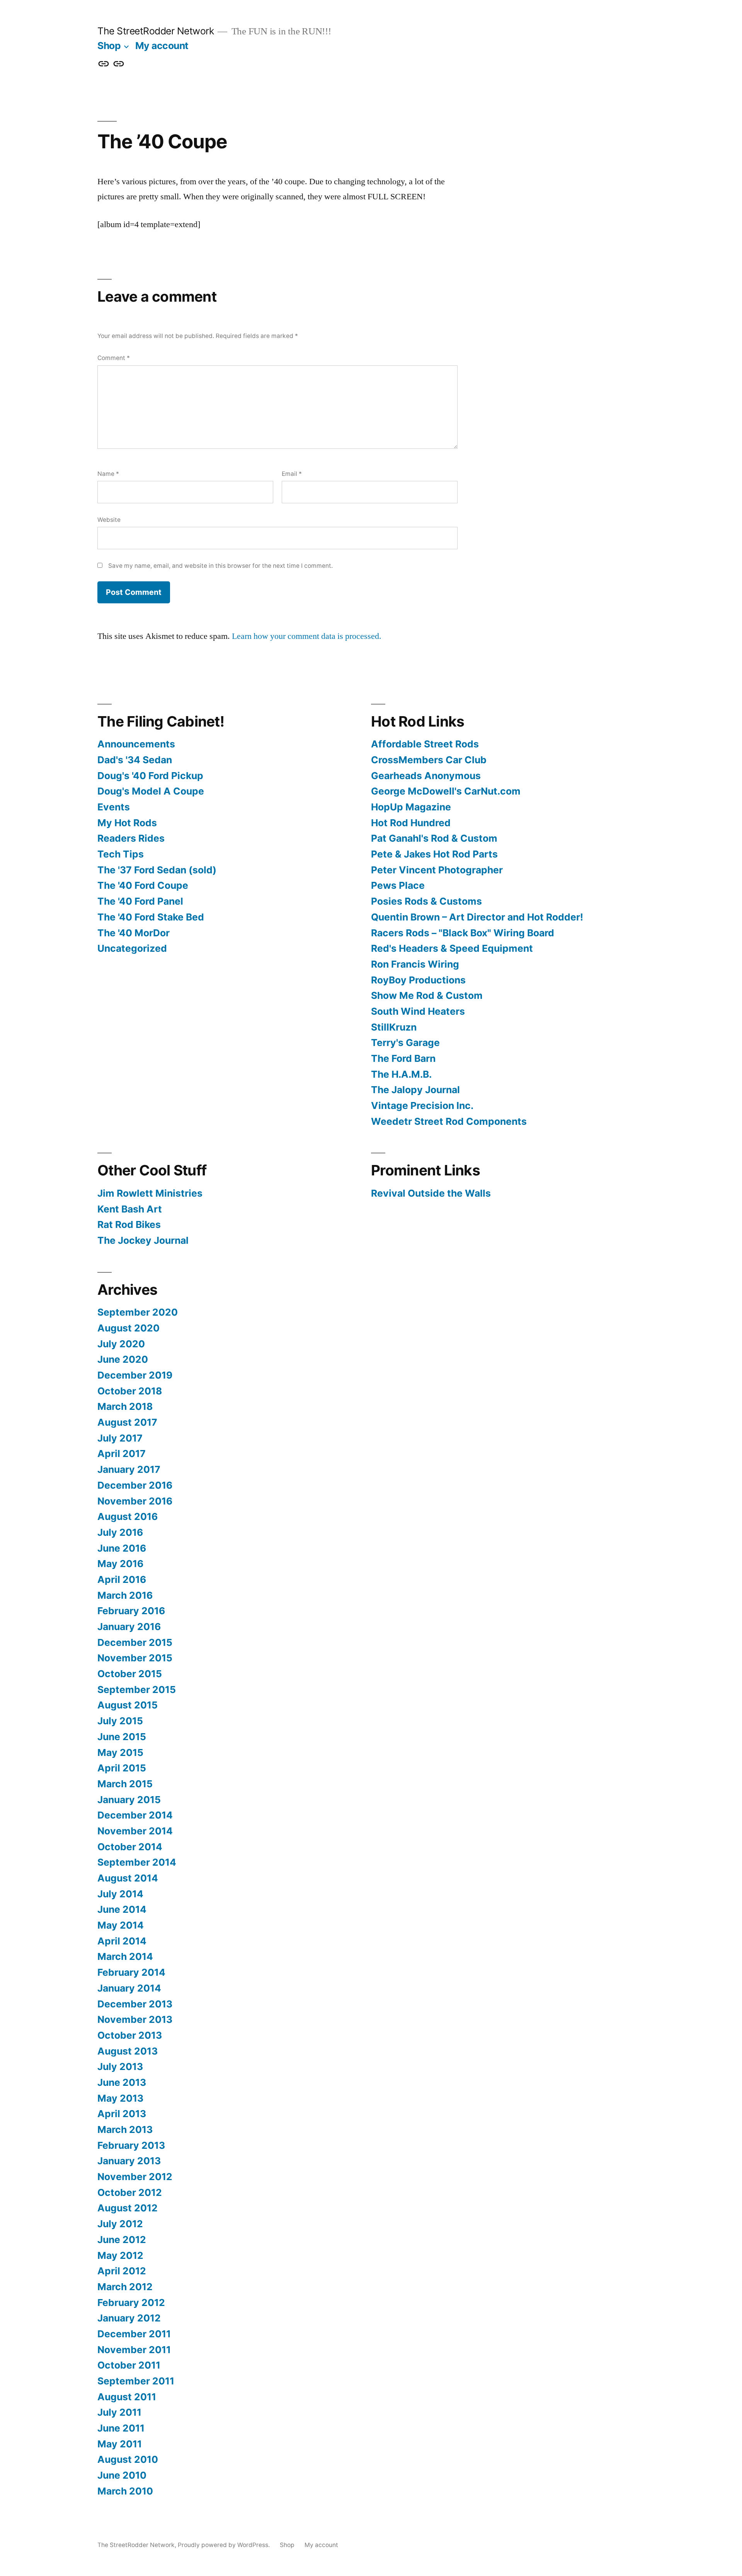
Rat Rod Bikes (129, 1224)
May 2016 (120, 1564)
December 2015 (135, 1642)
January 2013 (129, 2161)
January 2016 (129, 1627)
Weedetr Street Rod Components (449, 1121)
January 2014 (129, 1988)
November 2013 (135, 2019)
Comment (114, 358)
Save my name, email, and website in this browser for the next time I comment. (220, 566)
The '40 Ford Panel (140, 901)
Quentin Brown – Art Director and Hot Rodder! (477, 917)
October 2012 (130, 2192)
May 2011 (120, 2444)
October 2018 (130, 1391)
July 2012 (120, 2224)
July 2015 (120, 1721)
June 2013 (122, 2082)
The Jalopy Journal (415, 1090)
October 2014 (130, 1847)
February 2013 (131, 2145)
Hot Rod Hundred (411, 823)
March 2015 (125, 1784)
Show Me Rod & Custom (427, 995)
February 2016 (131, 1611)
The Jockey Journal (143, 1240)
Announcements (136, 744)
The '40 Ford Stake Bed (151, 917)
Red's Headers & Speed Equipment (452, 948)
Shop (109, 46)
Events (114, 807)
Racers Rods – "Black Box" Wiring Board (463, 933)
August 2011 (127, 2397)
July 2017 (120, 1438)
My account (162, 46)
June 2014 (122, 1909)
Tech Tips (121, 854)
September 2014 (137, 1862)
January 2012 (129, 2318)
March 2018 (125, 1406)
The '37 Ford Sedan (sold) (157, 870)
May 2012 (120, 2255)
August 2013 (128, 2051)
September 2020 (138, 1312)
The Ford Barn (403, 1058)
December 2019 (135, 1375)
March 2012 (125, 2287)
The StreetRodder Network (156, 31)
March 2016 (125, 1595)
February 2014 (131, 1972)
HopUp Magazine (411, 807)
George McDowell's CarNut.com (446, 791)
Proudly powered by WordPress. (225, 2545)
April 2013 (122, 2114)
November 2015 (135, 1658)
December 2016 (135, 1485)
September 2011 (136, 2381)
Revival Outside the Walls (431, 1193)
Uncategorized (132, 948)
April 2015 (122, 1768)
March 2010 (125, 2491)
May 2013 (120, 2098)
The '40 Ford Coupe (143, 885)
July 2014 (120, 1894)
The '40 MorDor (134, 933)
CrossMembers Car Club (429, 760)
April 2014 (122, 1941)
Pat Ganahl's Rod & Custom (434, 838)
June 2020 (123, 1359)
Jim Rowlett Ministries (150, 1193)
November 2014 (135, 1831)
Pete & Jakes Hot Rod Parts (434, 854)
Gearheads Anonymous (426, 776)
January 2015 (129, 1800)
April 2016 (122, 1579)
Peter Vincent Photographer (437, 870)
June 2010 (122, 2475)
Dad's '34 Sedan (135, 760)
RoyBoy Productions (418, 980)
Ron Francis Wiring (415, 964)
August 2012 (128, 2208)
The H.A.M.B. (401, 1074)
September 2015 (137, 1690)
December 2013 (135, 2004)
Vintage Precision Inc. (422, 1105)
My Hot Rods (127, 823)
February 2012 (131, 2303)
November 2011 (134, 2350)
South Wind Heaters (418, 1011)
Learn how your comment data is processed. (307, 636)
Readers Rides (131, 838)
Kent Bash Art (130, 1209)
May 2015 (120, 1752)
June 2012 (122, 2240)
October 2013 (130, 2035)
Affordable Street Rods (425, 744)
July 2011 (119, 2412)
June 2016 (122, 1548)
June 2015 (122, 1737)
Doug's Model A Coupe (151, 791)
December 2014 (135, 1815)
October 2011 (129, 2365)
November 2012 (135, 2177)
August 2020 (128, 1328)
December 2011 (134, 2334)
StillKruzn (394, 1027)
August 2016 (128, 1516)
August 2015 (128, 1705)
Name (108, 474)
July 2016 (120, 1532)
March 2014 (125, 1956)
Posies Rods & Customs (426, 901)
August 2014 (128, 1878)
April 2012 (122, 2271)
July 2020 (121, 1344)
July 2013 (120, 2067)
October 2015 (130, 1674)
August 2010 (128, 2459)
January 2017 (129, 1469)
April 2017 (122, 1454)
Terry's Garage (405, 1043)
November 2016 (135, 1501)
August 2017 (127, 1422)
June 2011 (121, 2428)
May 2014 (121, 1925)
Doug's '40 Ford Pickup (150, 776)
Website (109, 520)
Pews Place (398, 885)
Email (292, 474)
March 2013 (125, 2129)
